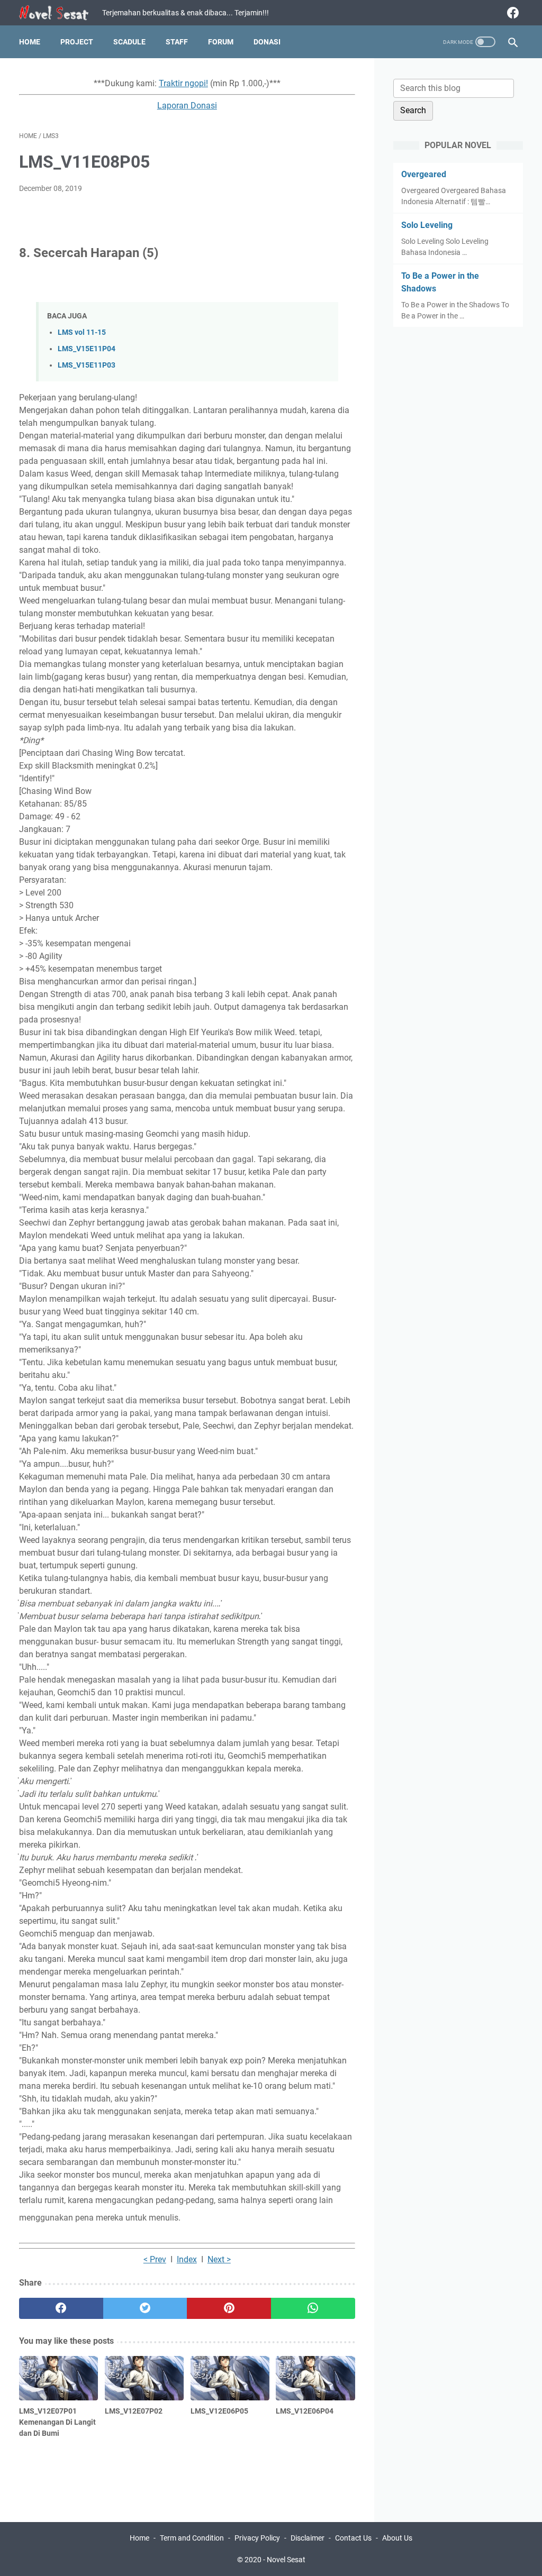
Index (187, 2259)
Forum (221, 42)
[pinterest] (229, 2308)
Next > (219, 2259)
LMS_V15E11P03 (87, 365)
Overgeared (424, 174)
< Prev (155, 2259)
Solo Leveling (427, 225)
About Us (397, 2538)
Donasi (267, 42)
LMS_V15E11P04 (87, 349)
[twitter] (145, 2308)
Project (77, 42)
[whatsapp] (313, 2308)
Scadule (129, 42)
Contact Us (353, 2538)
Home (30, 42)
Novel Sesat (286, 2560)
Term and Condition (192, 2538)
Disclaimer (308, 2538)
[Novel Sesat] (61, 13)
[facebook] (512, 13)
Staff (177, 42)
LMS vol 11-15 (82, 332)
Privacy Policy (257, 2538)
